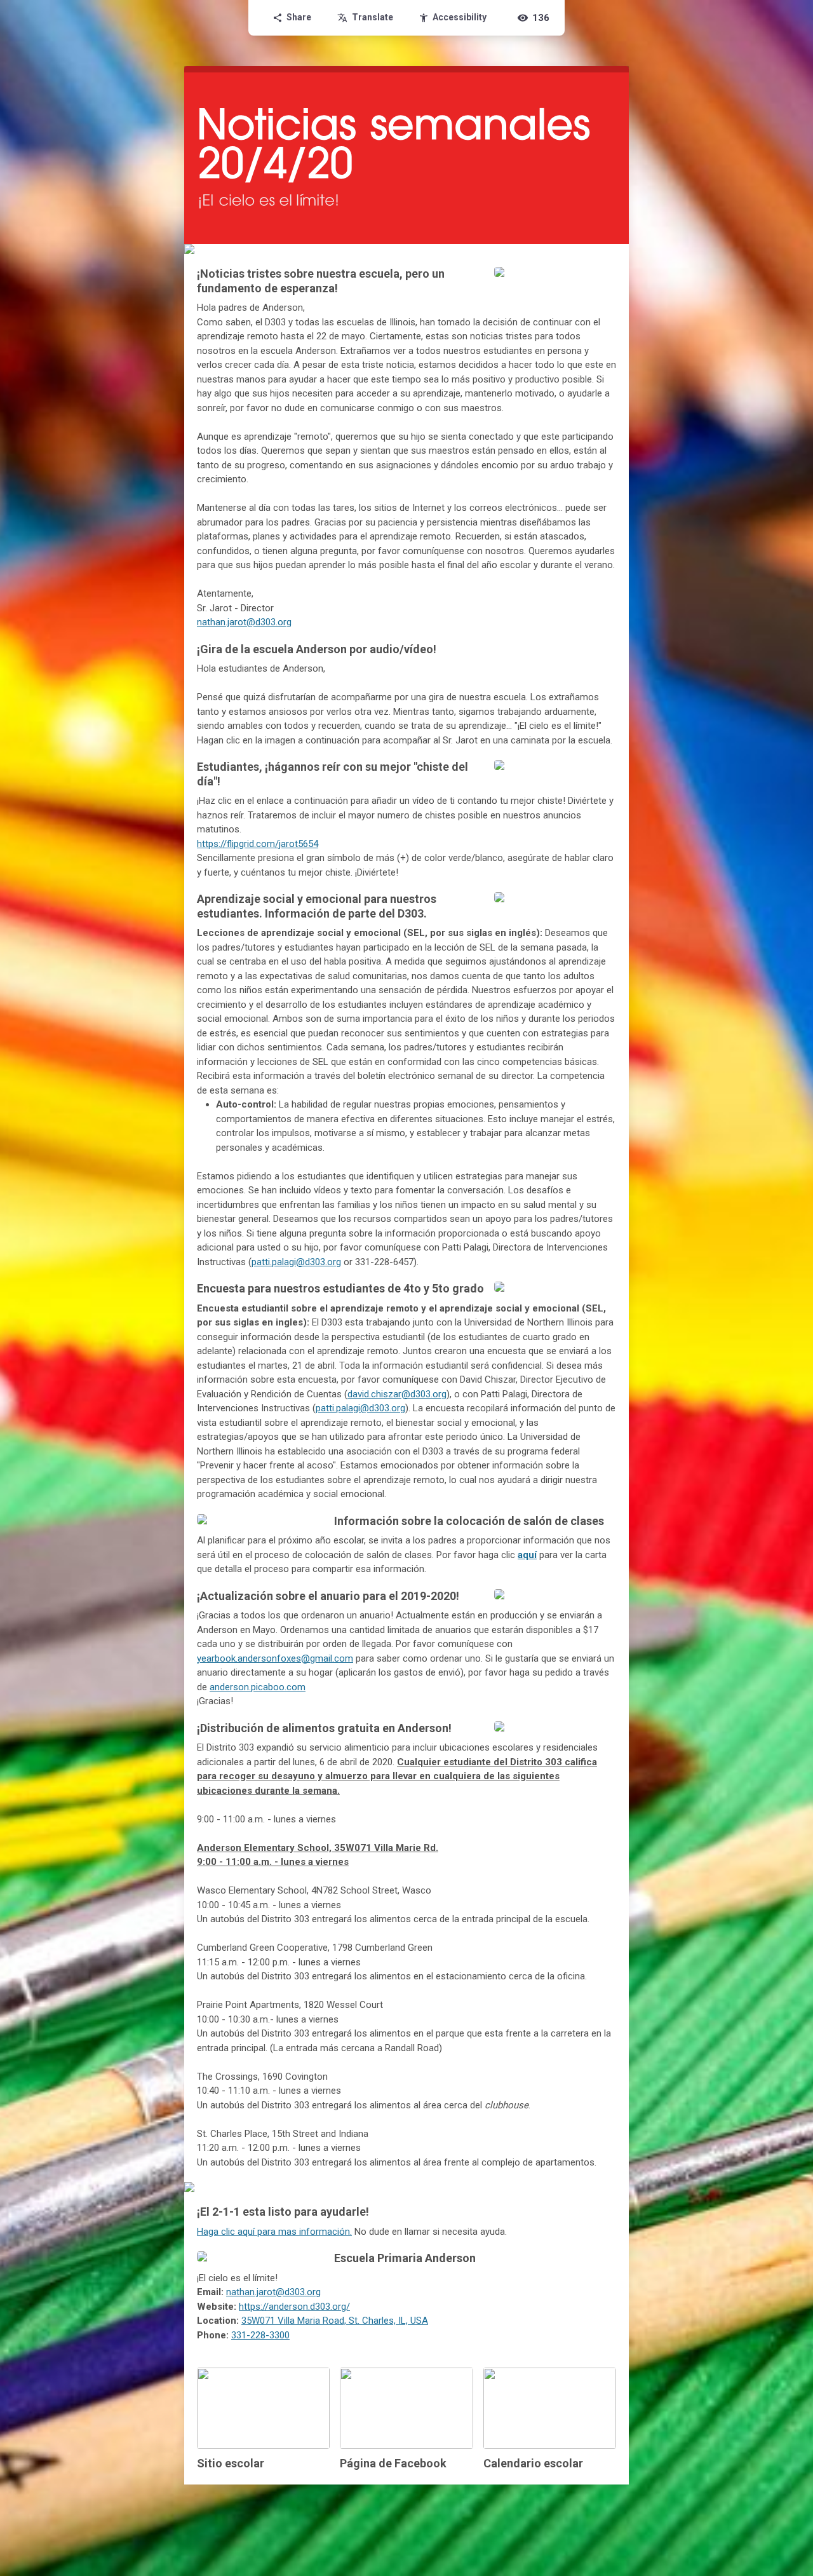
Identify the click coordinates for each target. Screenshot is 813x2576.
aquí (527, 1555)
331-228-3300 (260, 2335)
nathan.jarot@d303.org (244, 622)
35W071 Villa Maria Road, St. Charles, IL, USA (335, 2321)
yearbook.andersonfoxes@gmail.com (275, 1658)
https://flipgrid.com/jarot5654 (258, 844)
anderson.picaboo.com (258, 1687)
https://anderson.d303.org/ (294, 2307)
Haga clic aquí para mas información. (274, 2232)
